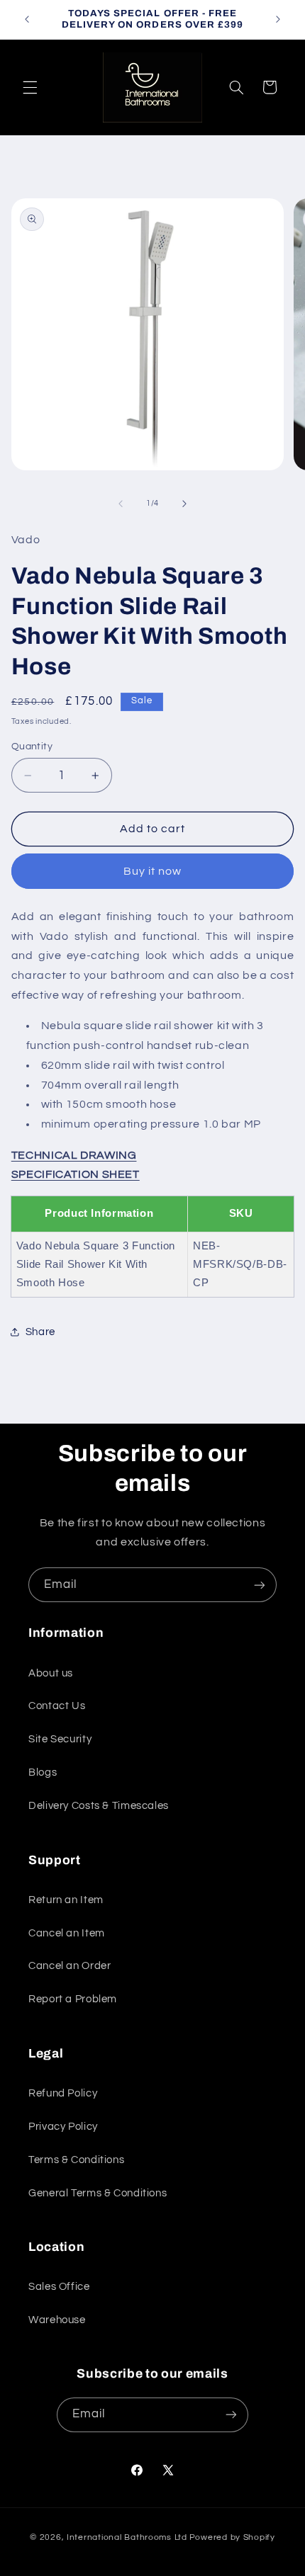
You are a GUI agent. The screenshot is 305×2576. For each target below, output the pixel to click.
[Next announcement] (278, 19)
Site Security (60, 1739)
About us (51, 1673)
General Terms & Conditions (98, 2193)
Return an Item (66, 1900)
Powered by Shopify (232, 2537)
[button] (30, 87)
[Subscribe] (260, 1585)
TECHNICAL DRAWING (74, 1155)
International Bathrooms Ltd (127, 2537)
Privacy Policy (63, 2127)
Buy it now (153, 871)
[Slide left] (121, 504)
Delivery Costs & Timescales (99, 1806)
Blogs (43, 1772)
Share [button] (40, 1332)
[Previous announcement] (27, 19)
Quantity (32, 747)
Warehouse (57, 2320)
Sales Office (59, 2287)
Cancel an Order (70, 1966)
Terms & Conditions (76, 2160)
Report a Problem (73, 1999)
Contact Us (57, 1706)
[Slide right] (184, 504)
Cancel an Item (67, 1933)
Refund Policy (63, 2093)
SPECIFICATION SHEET (76, 1174)
